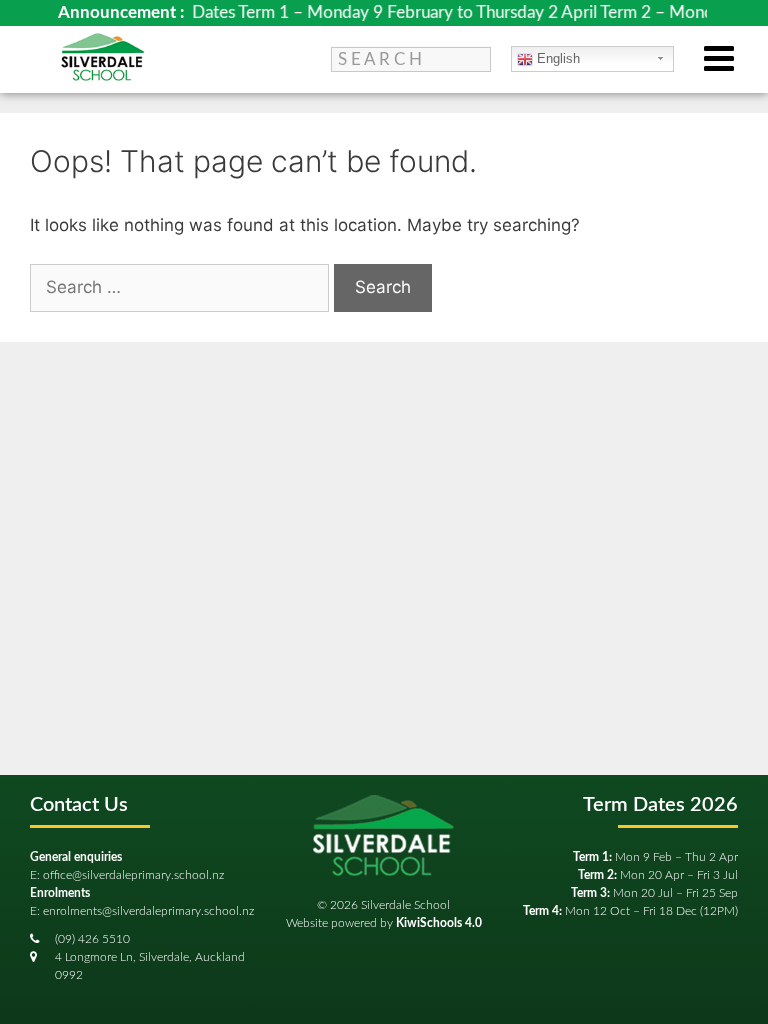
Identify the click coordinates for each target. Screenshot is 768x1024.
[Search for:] (182, 287)
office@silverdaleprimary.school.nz (133, 875)
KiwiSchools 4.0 (439, 923)
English (556, 58)
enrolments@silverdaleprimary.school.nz (148, 911)
